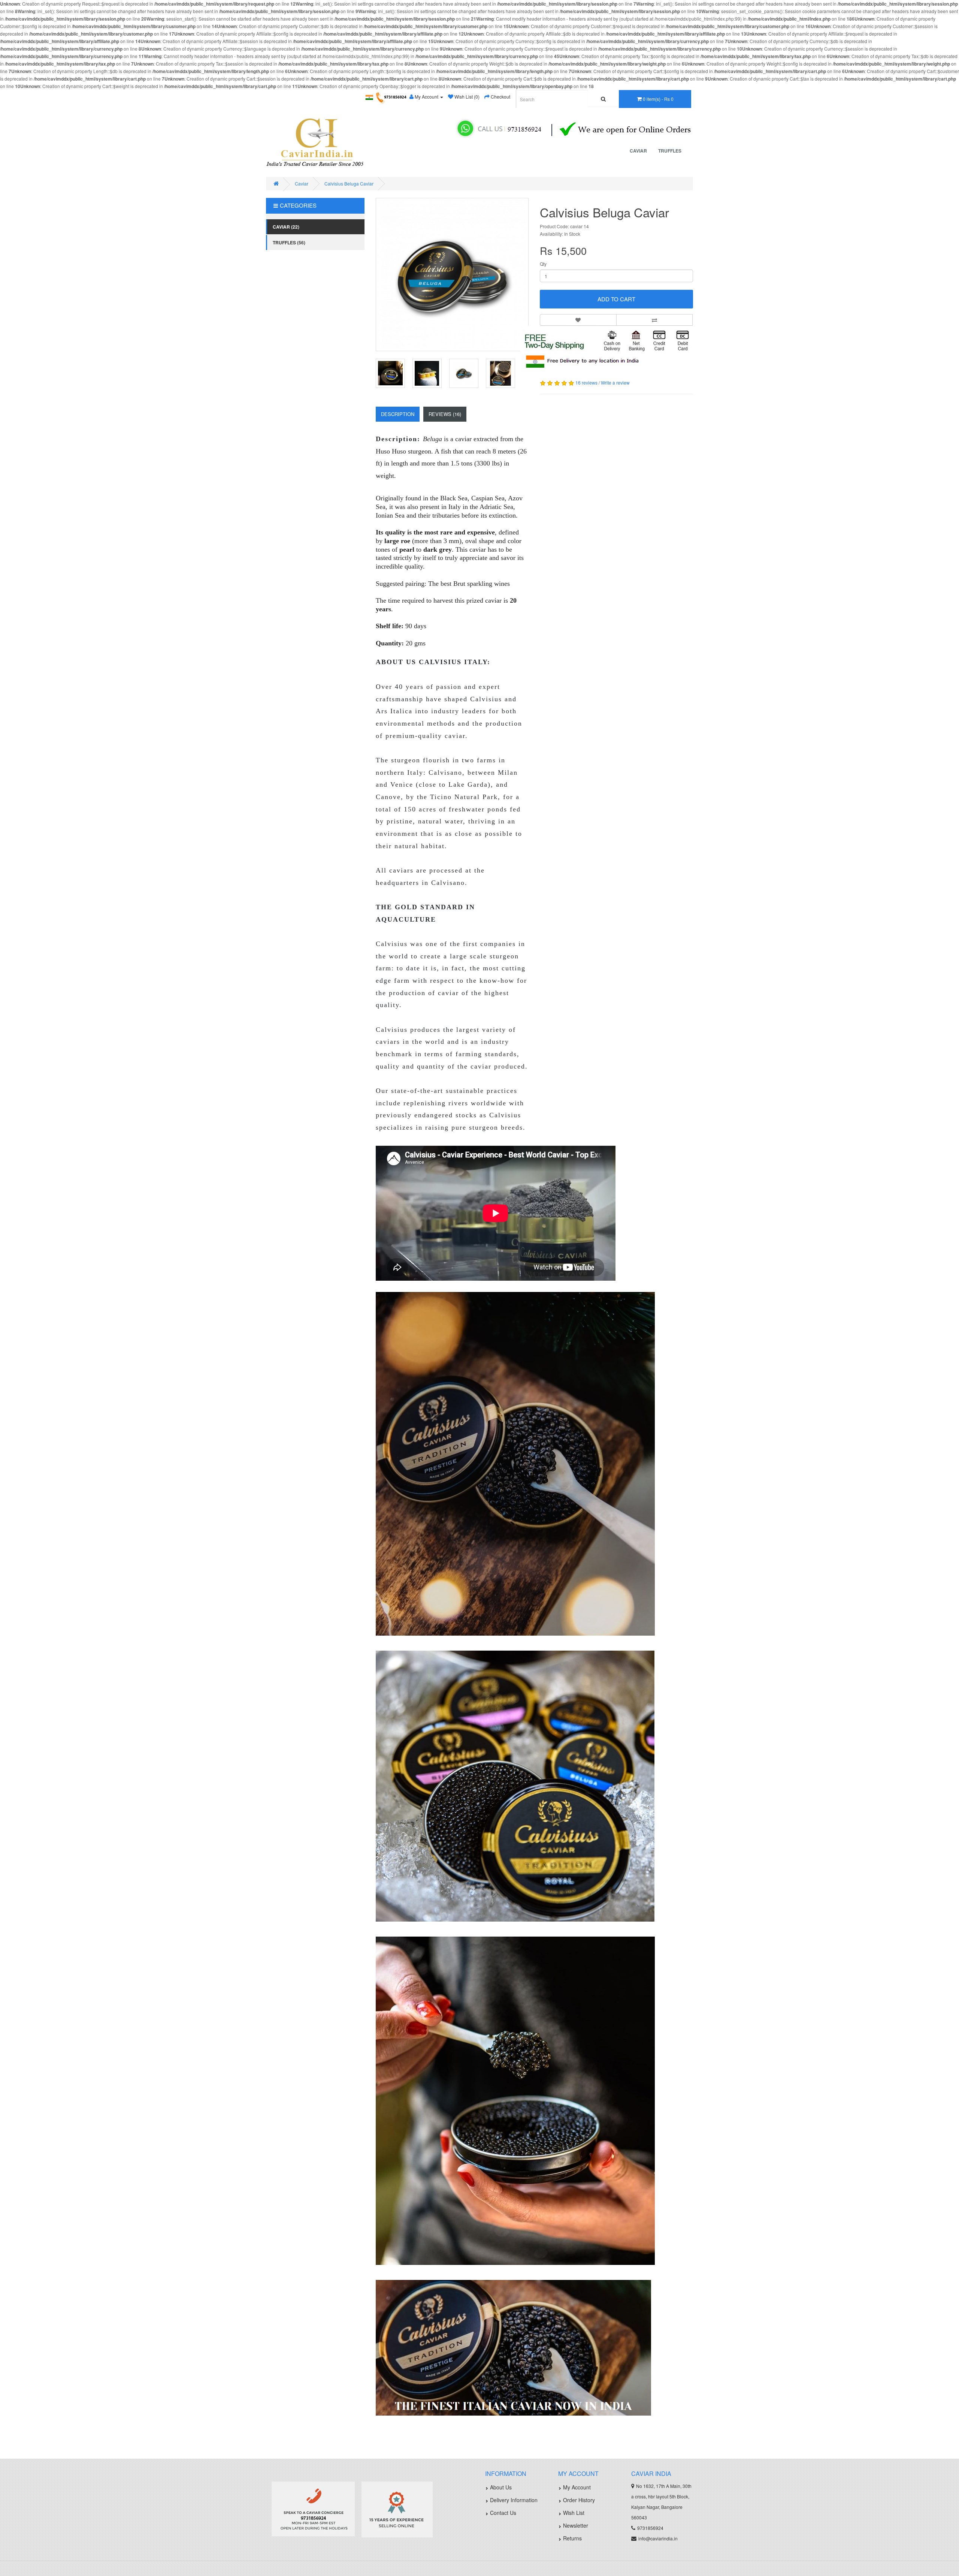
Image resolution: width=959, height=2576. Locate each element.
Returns (572, 2538)
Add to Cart (616, 299)
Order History (579, 2500)
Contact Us (503, 2513)
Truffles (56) (289, 242)
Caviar (638, 151)
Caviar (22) (286, 227)
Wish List (574, 2513)
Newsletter (576, 2525)
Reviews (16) (445, 414)
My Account (577, 2487)
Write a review (615, 382)
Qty (543, 264)
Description (398, 414)
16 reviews (586, 382)
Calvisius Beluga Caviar (349, 183)
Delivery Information (514, 2500)
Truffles (670, 151)
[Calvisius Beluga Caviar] (452, 275)
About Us (501, 2487)
